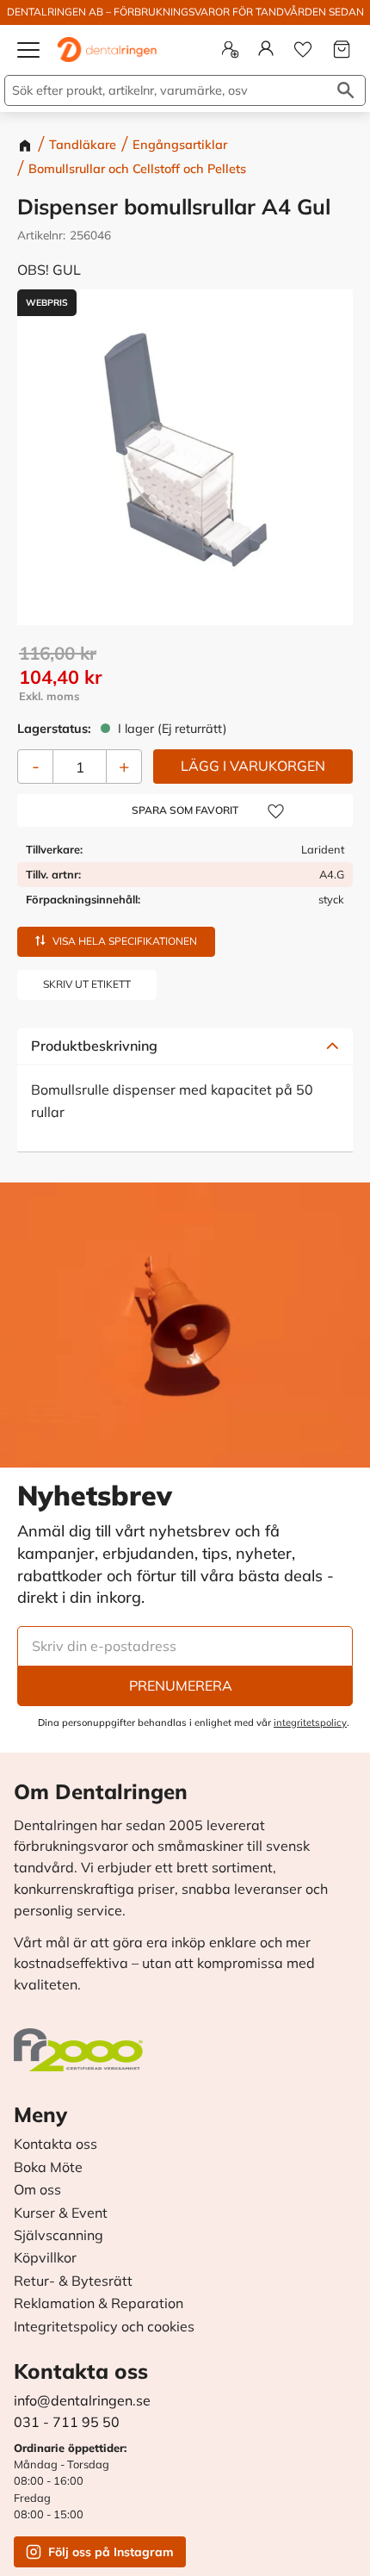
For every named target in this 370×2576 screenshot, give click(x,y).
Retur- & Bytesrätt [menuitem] (73, 2281)
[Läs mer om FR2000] (83, 2041)
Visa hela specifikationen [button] (125, 941)
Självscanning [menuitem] (59, 2236)
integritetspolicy (310, 1723)
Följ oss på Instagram (111, 2552)
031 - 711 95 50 (67, 2422)
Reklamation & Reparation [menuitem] (99, 2304)
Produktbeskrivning (94, 1046)
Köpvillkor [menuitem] (45, 2258)
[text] (186, 677)
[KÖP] (253, 767)
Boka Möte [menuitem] (48, 2168)
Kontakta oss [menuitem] (55, 2145)
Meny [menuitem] (40, 2114)
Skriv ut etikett (87, 984)
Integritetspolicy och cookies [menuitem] (104, 2327)
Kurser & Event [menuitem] (61, 2213)
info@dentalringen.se (82, 2400)
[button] (29, 57)
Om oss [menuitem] (37, 2190)
